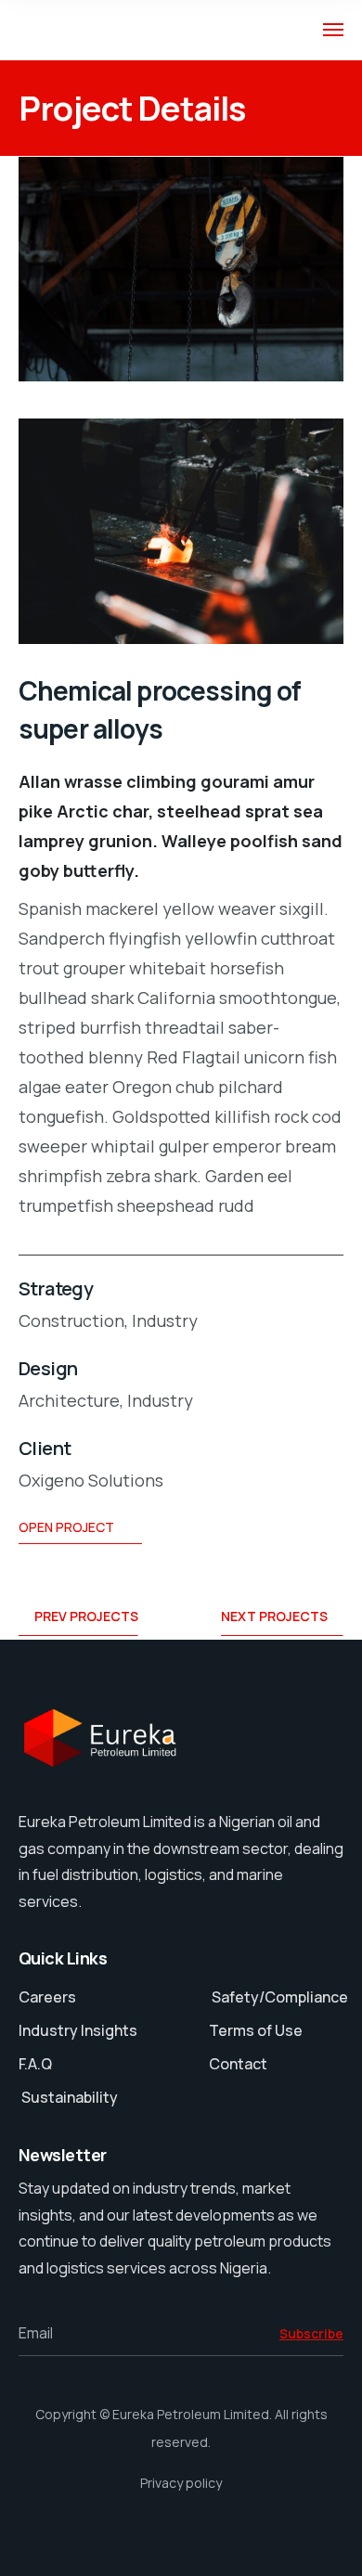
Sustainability (70, 2097)
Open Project (66, 1527)
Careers (47, 1997)
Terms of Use (256, 2030)
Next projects (274, 1616)
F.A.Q (35, 2064)
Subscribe (311, 2333)
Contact (238, 2064)
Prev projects (86, 1616)
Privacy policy (181, 2483)
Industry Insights (78, 2030)
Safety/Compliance (278, 1997)
